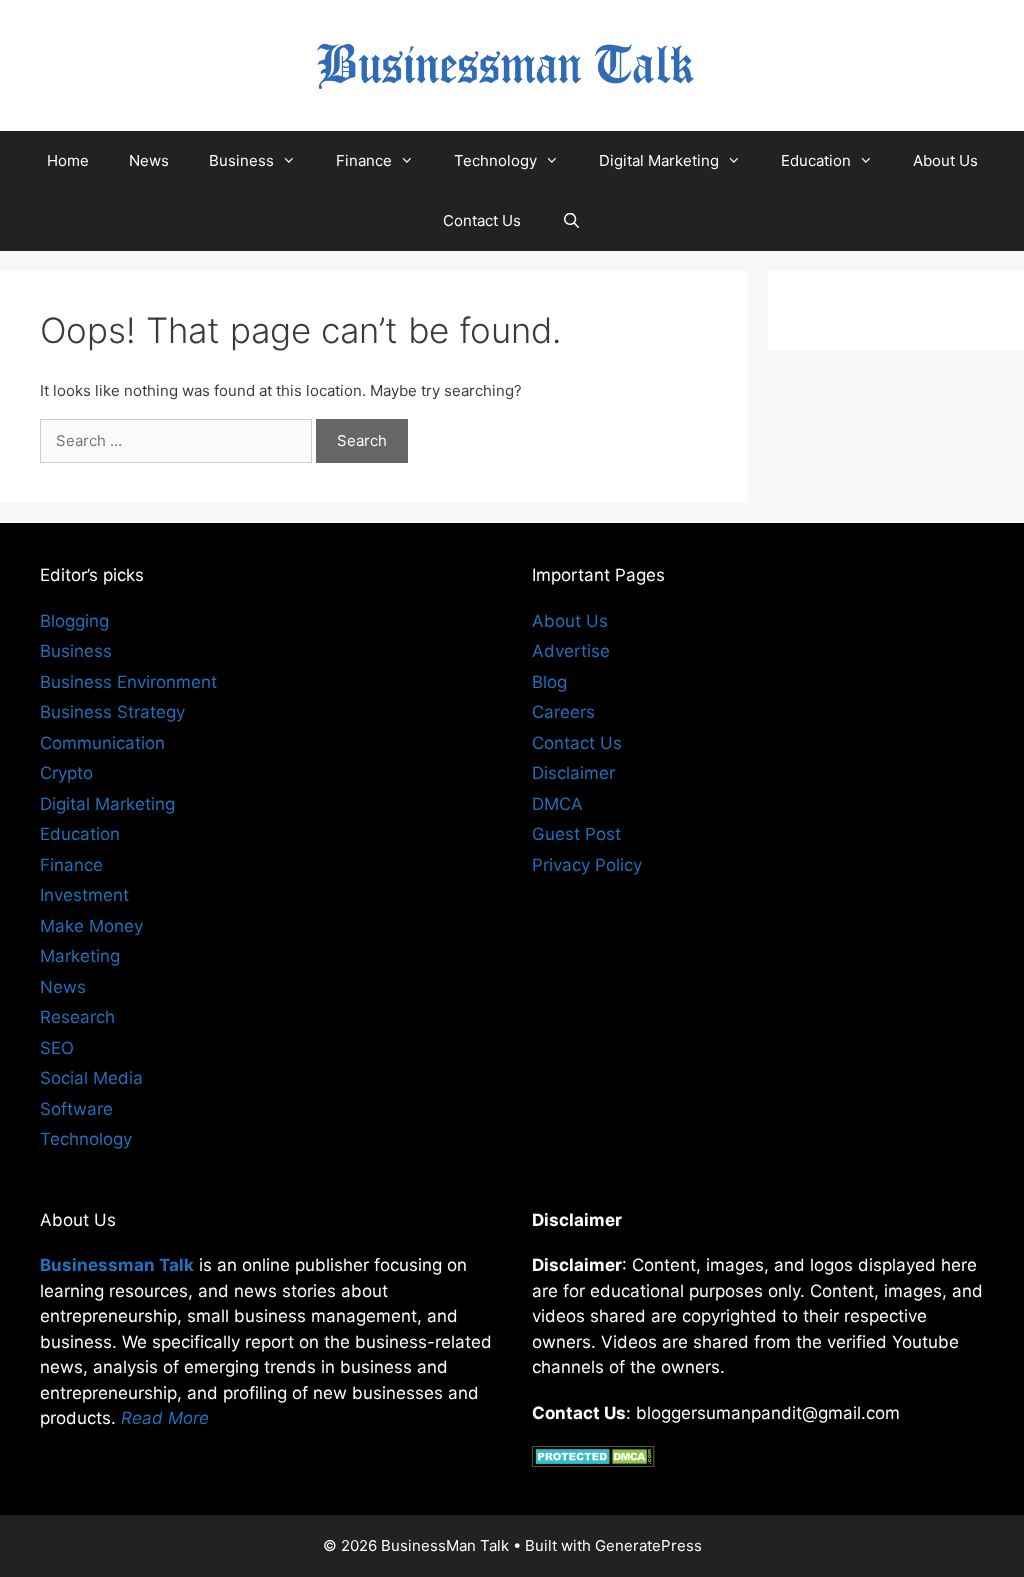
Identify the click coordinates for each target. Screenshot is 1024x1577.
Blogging (74, 621)
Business (241, 160)
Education (816, 160)
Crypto (66, 773)
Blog (549, 682)
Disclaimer (573, 773)
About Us (945, 160)
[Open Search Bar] (570, 221)
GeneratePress (648, 1545)
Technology (495, 160)
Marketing (80, 956)
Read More (165, 1418)
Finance (364, 160)
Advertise (571, 651)
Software (76, 1109)
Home (68, 160)
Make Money (91, 926)
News (149, 160)
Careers (563, 712)
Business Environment (128, 682)
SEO (57, 1048)
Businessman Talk (117, 1265)
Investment (84, 895)
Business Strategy (112, 712)
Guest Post (576, 834)
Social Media (91, 1078)
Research (77, 1017)
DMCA (557, 804)
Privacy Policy (587, 865)
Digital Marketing (659, 160)
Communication (102, 743)
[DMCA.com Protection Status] (593, 1461)
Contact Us (482, 220)
